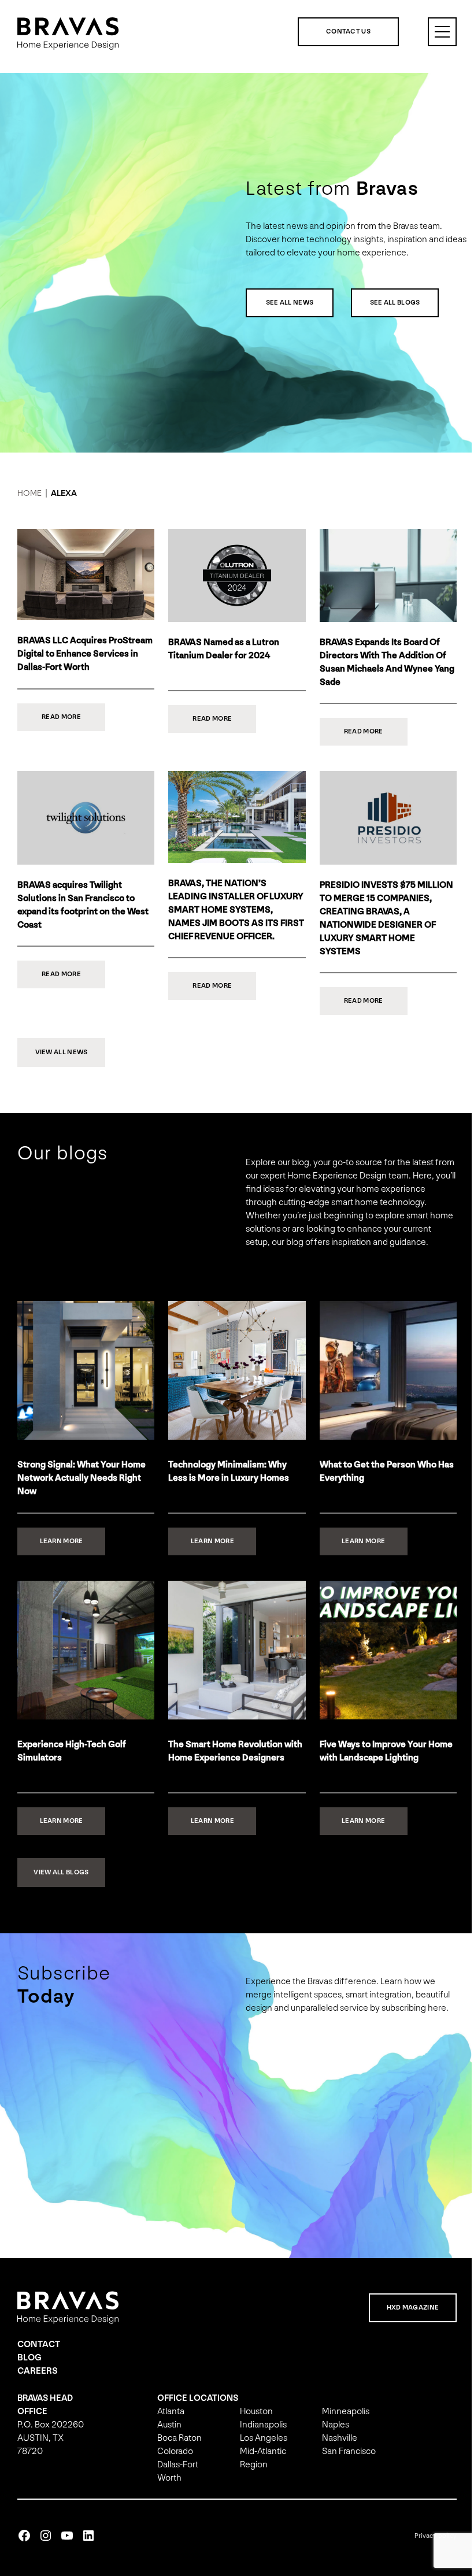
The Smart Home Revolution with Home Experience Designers (232, 1760)
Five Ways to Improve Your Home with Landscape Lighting (380, 1760)
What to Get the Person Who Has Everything (381, 1481)
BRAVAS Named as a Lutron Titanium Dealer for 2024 (221, 647)
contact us (340, 31)
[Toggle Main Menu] (434, 32)
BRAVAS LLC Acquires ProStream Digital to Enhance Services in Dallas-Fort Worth (77, 652)
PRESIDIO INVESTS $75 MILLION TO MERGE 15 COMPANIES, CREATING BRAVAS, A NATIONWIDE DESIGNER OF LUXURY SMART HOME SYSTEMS (381, 914)
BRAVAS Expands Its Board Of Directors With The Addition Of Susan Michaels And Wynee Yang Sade (377, 661)
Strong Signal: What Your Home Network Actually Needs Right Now (82, 1487)
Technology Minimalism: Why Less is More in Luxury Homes (226, 1481)
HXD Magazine (404, 2317)
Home (29, 493)
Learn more (73, 1555)
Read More (73, 720)
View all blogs (61, 1882)
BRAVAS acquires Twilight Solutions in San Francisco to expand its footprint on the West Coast (83, 901)
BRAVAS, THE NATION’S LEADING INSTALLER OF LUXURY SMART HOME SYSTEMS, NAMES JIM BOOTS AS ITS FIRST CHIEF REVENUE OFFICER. (229, 913)
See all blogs (390, 303)
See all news (285, 303)
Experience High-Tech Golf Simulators (72, 1760)
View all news (62, 1048)
